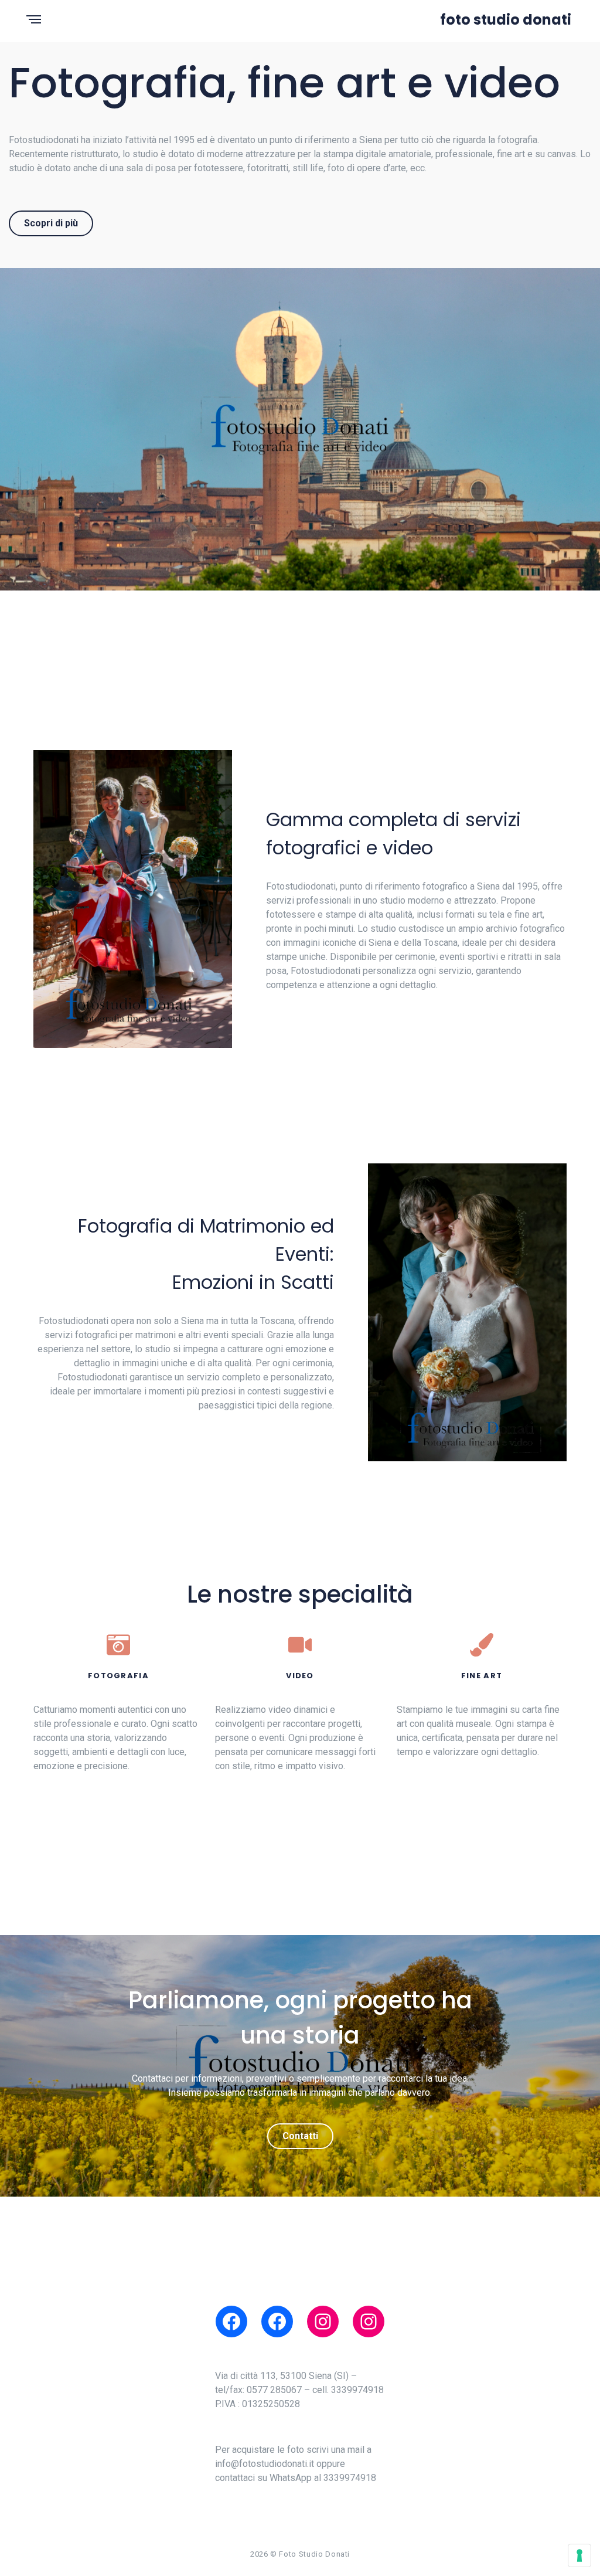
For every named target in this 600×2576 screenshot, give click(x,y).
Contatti (300, 2136)
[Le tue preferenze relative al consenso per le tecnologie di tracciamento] (579, 2555)
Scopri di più (51, 223)
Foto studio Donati (506, 20)
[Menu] (34, 20)
